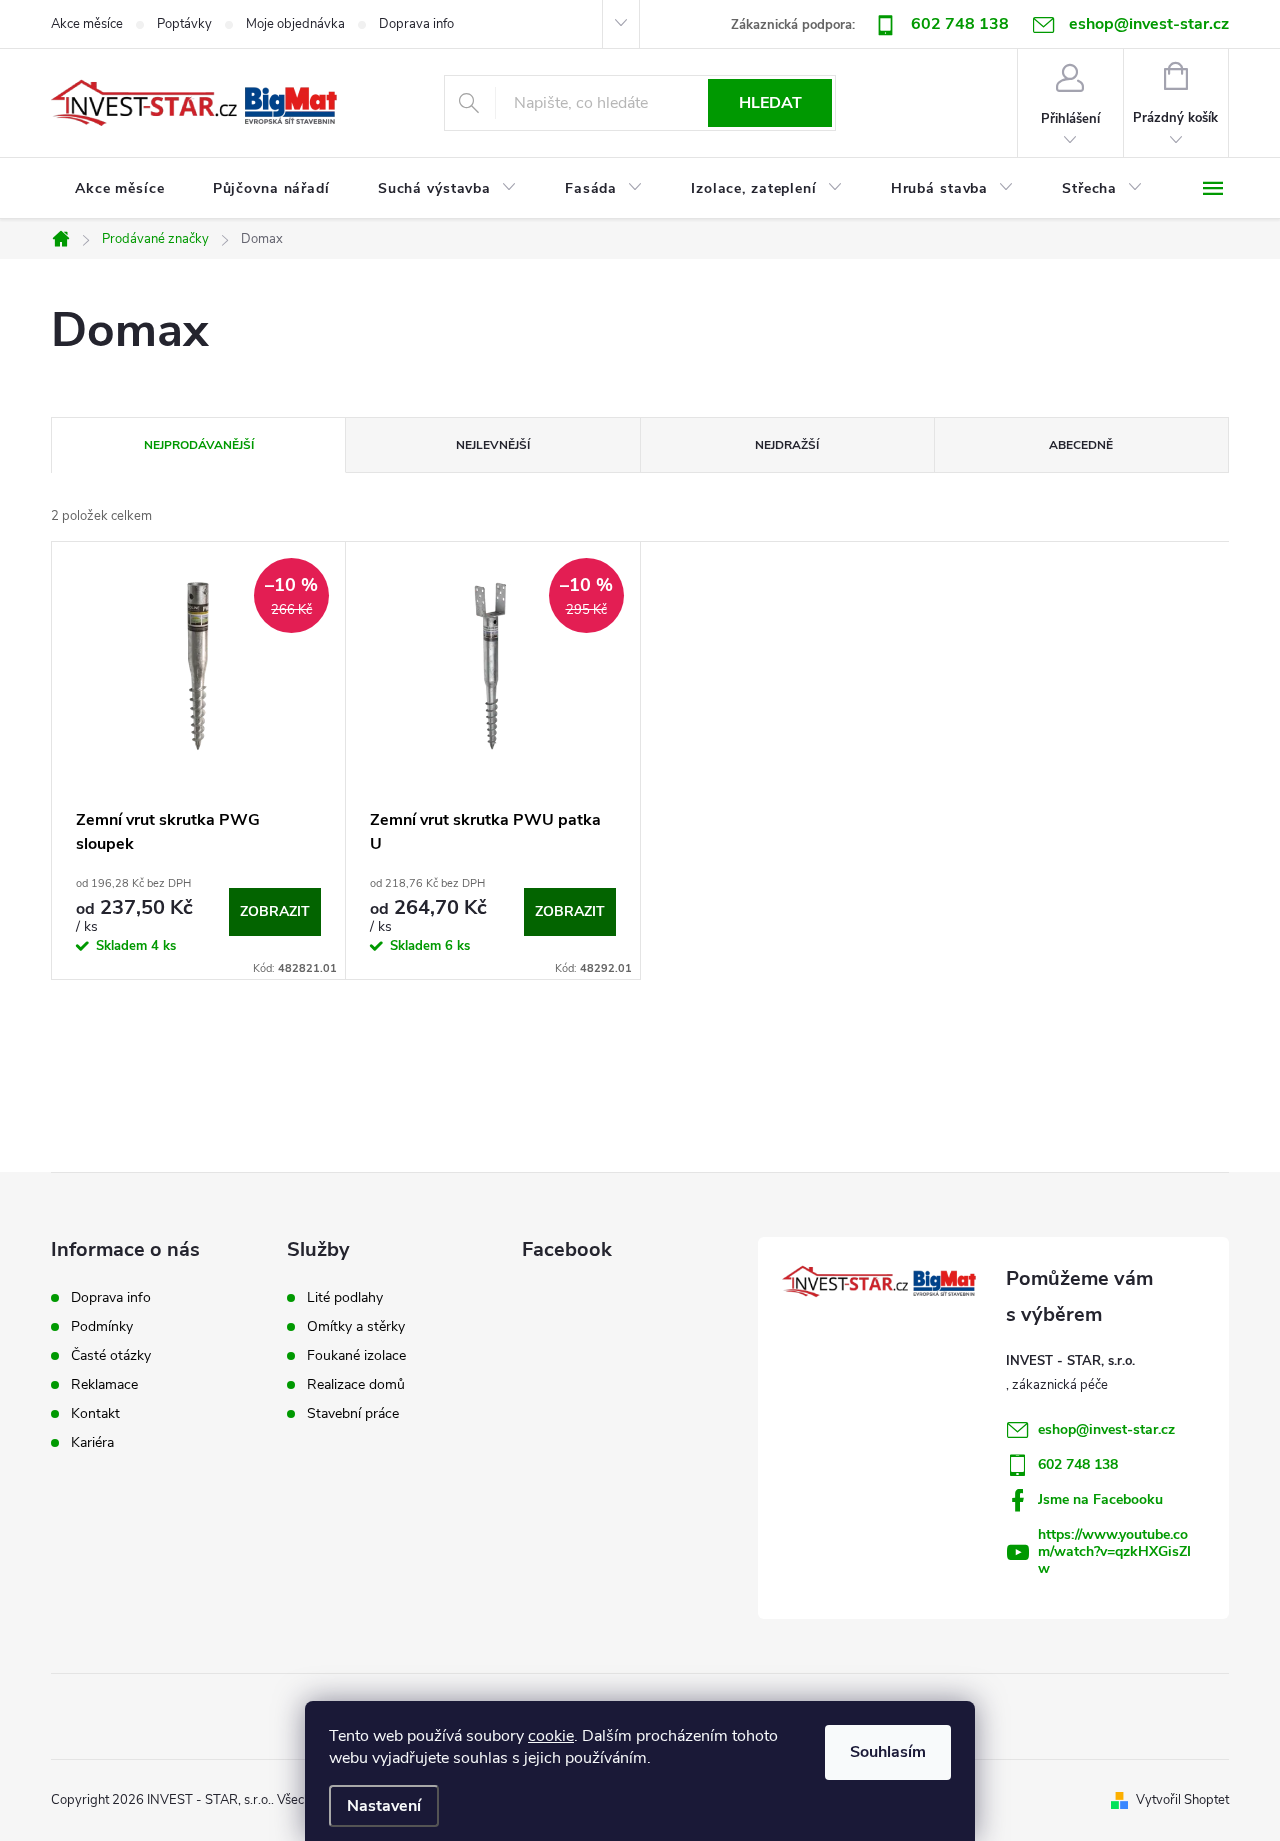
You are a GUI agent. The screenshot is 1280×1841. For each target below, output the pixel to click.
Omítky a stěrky (356, 1327)
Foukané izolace (356, 1356)
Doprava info (416, 24)
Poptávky (184, 24)
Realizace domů (356, 1385)
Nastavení (384, 1806)
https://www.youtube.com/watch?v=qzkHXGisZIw (1114, 1551)
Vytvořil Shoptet (1182, 1800)
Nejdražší (787, 445)
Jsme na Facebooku (1100, 1499)
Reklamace (104, 1385)
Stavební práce (353, 1414)
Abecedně (1081, 445)
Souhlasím (888, 1752)
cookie (551, 1736)
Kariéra (92, 1443)
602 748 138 (960, 24)
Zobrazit (275, 911)
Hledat (770, 103)
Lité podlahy (345, 1298)
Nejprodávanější (199, 445)
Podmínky (102, 1327)
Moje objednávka (295, 24)
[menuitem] (120, 189)
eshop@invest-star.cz (1106, 1429)
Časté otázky (111, 1356)
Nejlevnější (493, 445)
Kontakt (95, 1414)
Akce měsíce (87, 24)
